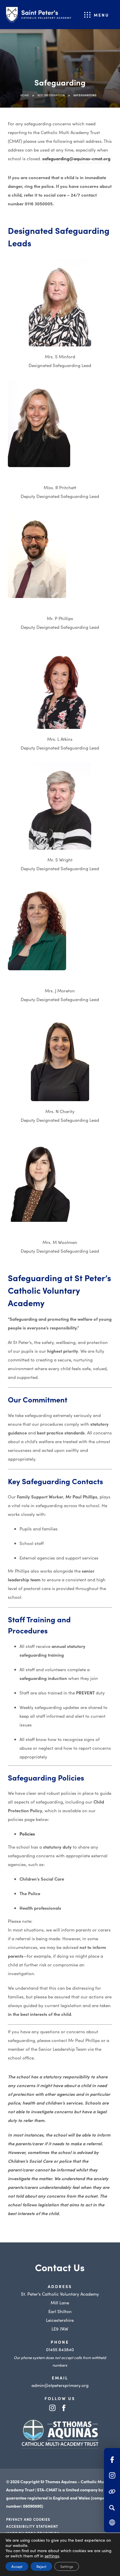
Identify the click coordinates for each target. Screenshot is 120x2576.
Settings (67, 2566)
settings (52, 2556)
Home (25, 95)
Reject (41, 2566)
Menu (102, 15)
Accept (17, 2566)
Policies (27, 1834)
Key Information (51, 95)
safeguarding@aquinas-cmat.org (76, 159)
